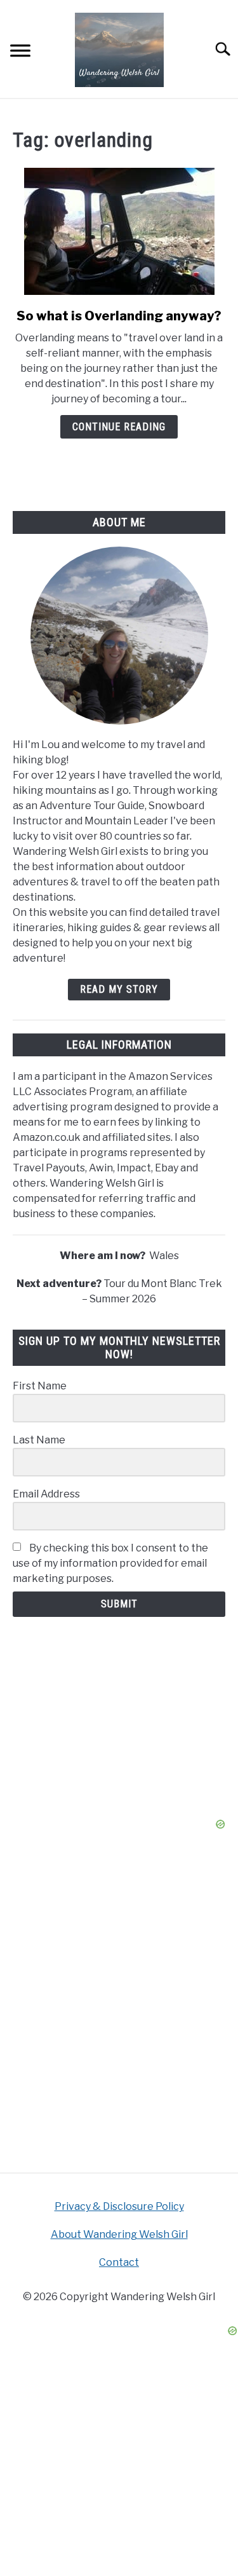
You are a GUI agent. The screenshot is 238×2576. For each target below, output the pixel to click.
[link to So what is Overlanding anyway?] (119, 231)
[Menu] (20, 52)
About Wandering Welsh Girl (119, 2234)
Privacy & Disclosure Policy (119, 2206)
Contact (119, 2262)
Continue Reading (119, 427)
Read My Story (119, 989)
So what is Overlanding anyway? (119, 316)
